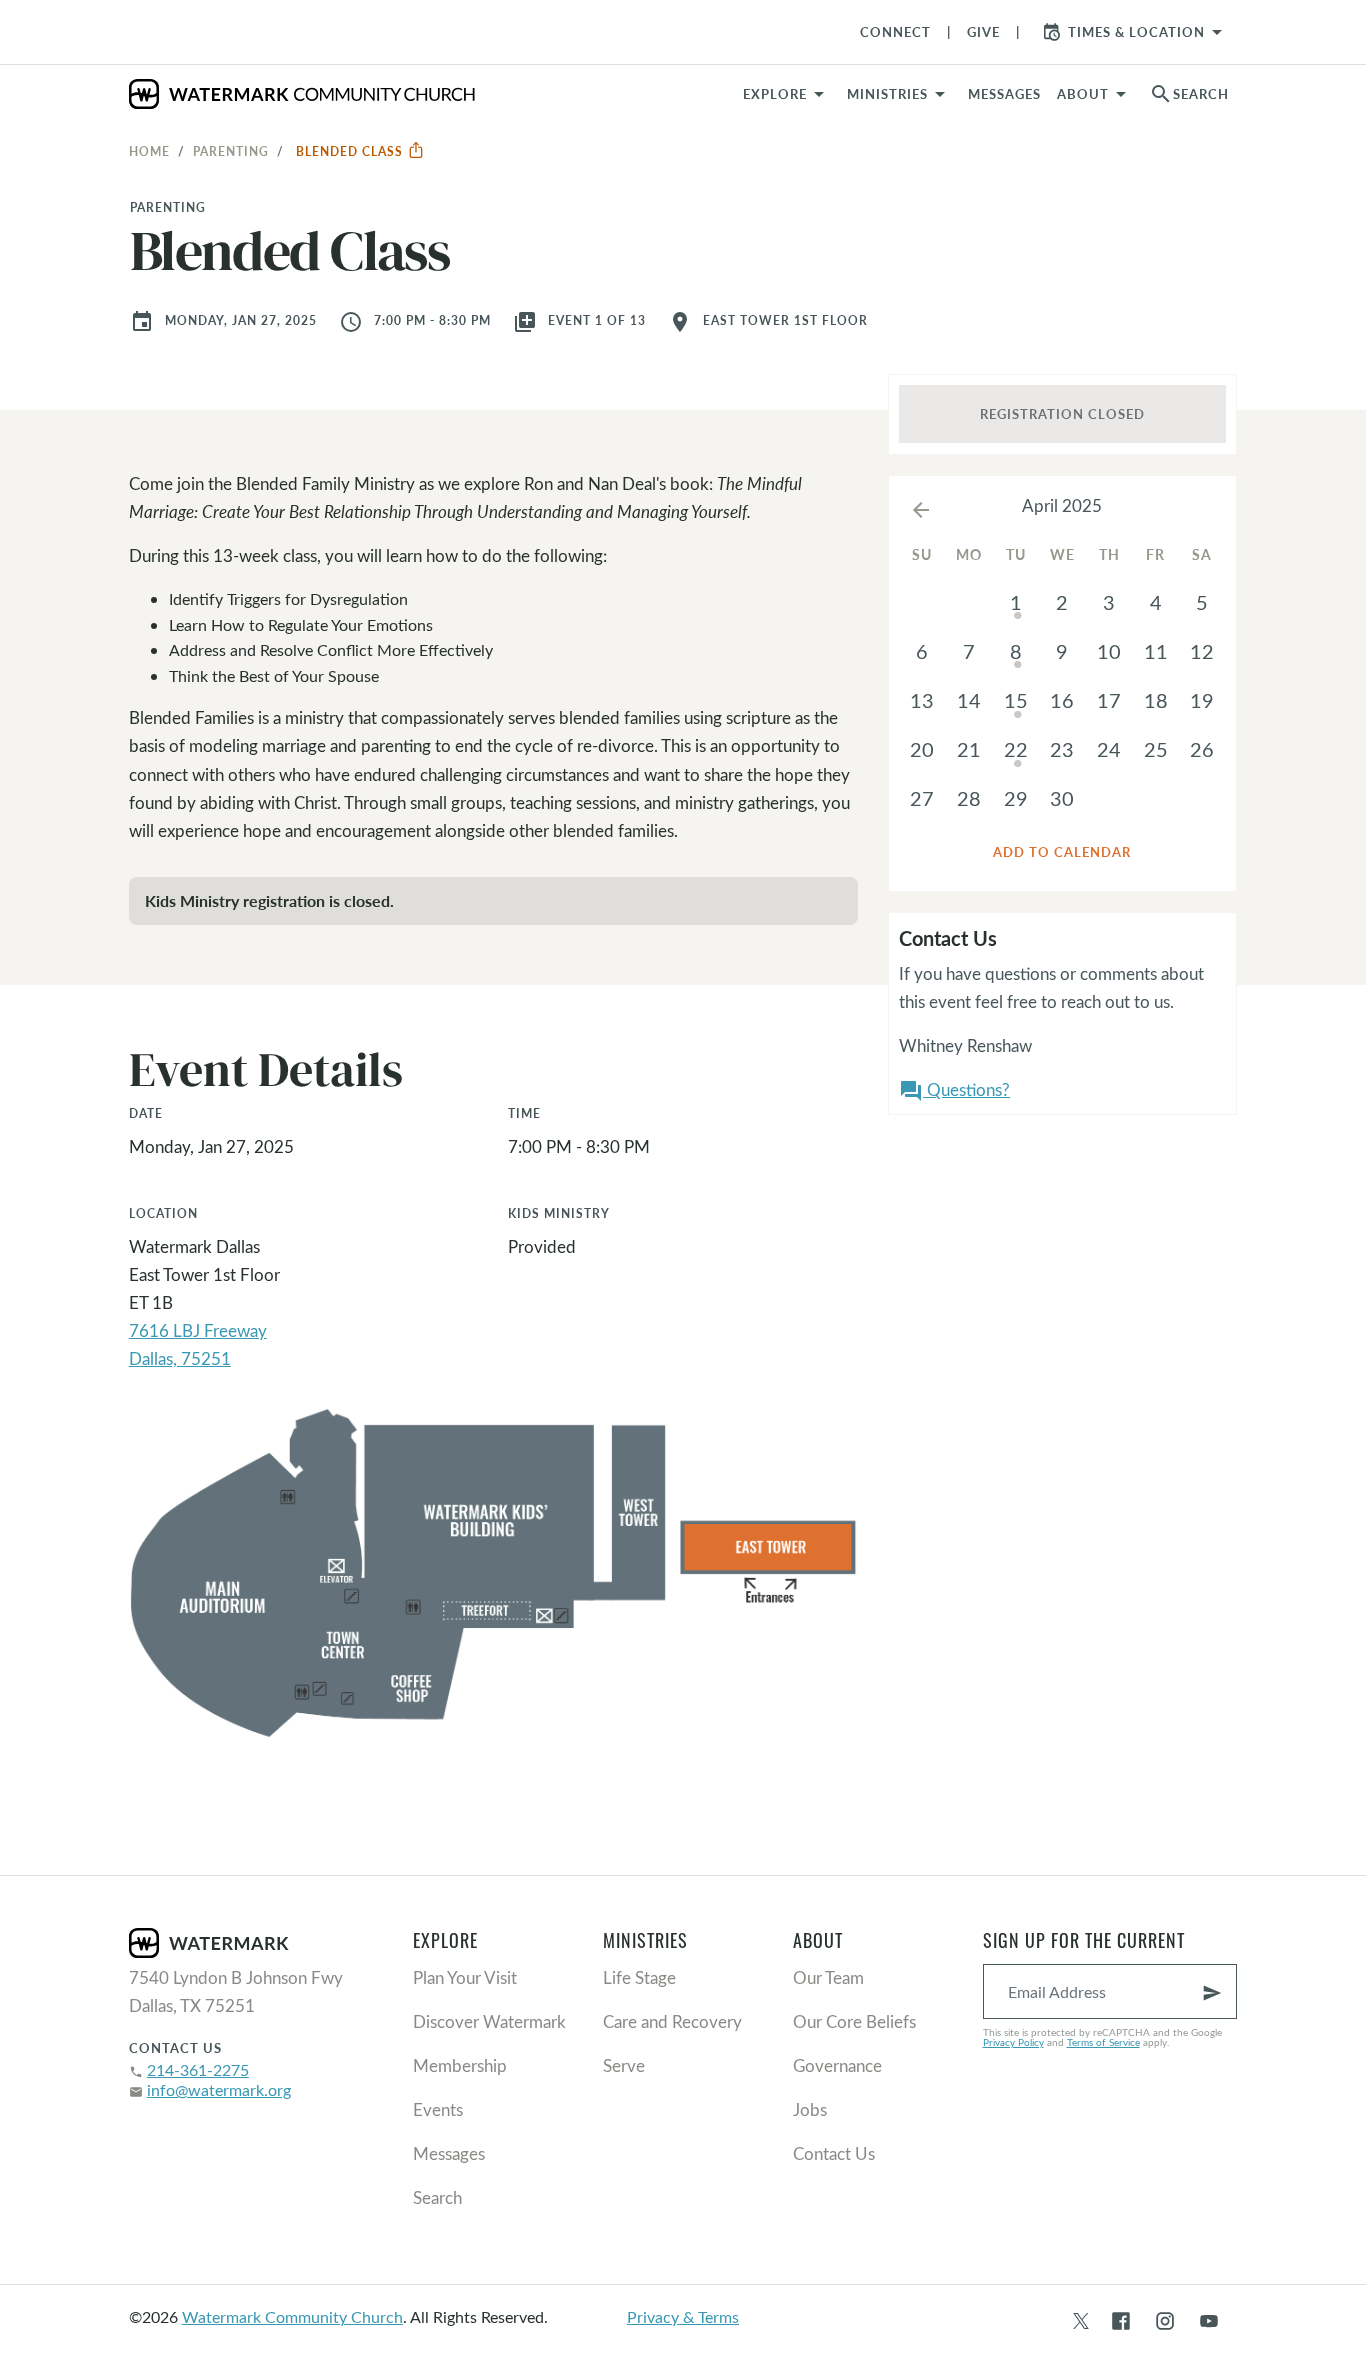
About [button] (1083, 94)
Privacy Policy (1013, 2042)
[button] (899, 94)
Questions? (954, 1091)
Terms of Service (1103, 2042)
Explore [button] (775, 94)
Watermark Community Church (292, 2316)
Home (149, 151)
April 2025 (1062, 505)
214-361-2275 (198, 2069)
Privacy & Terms (683, 2316)
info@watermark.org (219, 2089)
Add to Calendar (1062, 852)
